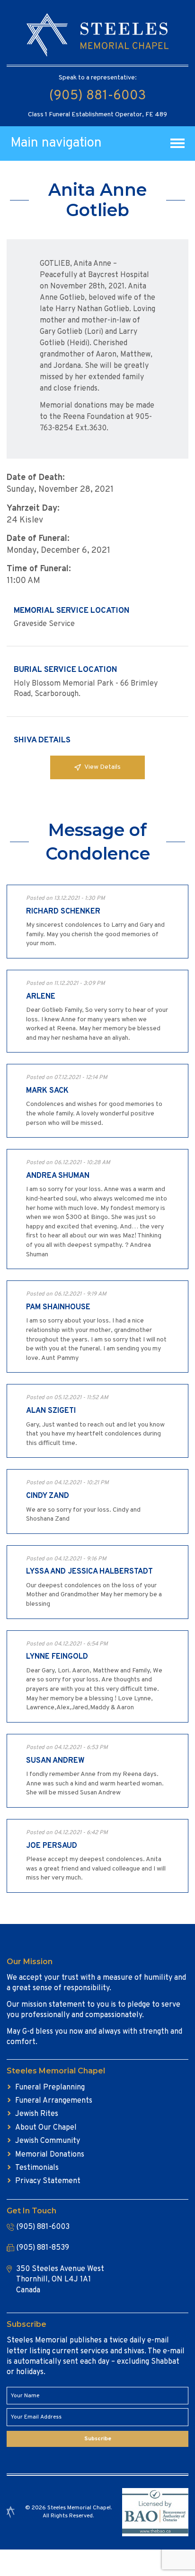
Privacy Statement (48, 2181)
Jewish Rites (37, 2114)
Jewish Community (48, 2141)
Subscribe (98, 2439)
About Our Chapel (46, 2128)
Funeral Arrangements (54, 2101)
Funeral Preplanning (50, 2088)
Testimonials (37, 2168)
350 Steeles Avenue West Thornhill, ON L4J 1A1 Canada (60, 2280)
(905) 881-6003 (97, 96)
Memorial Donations (50, 2155)
